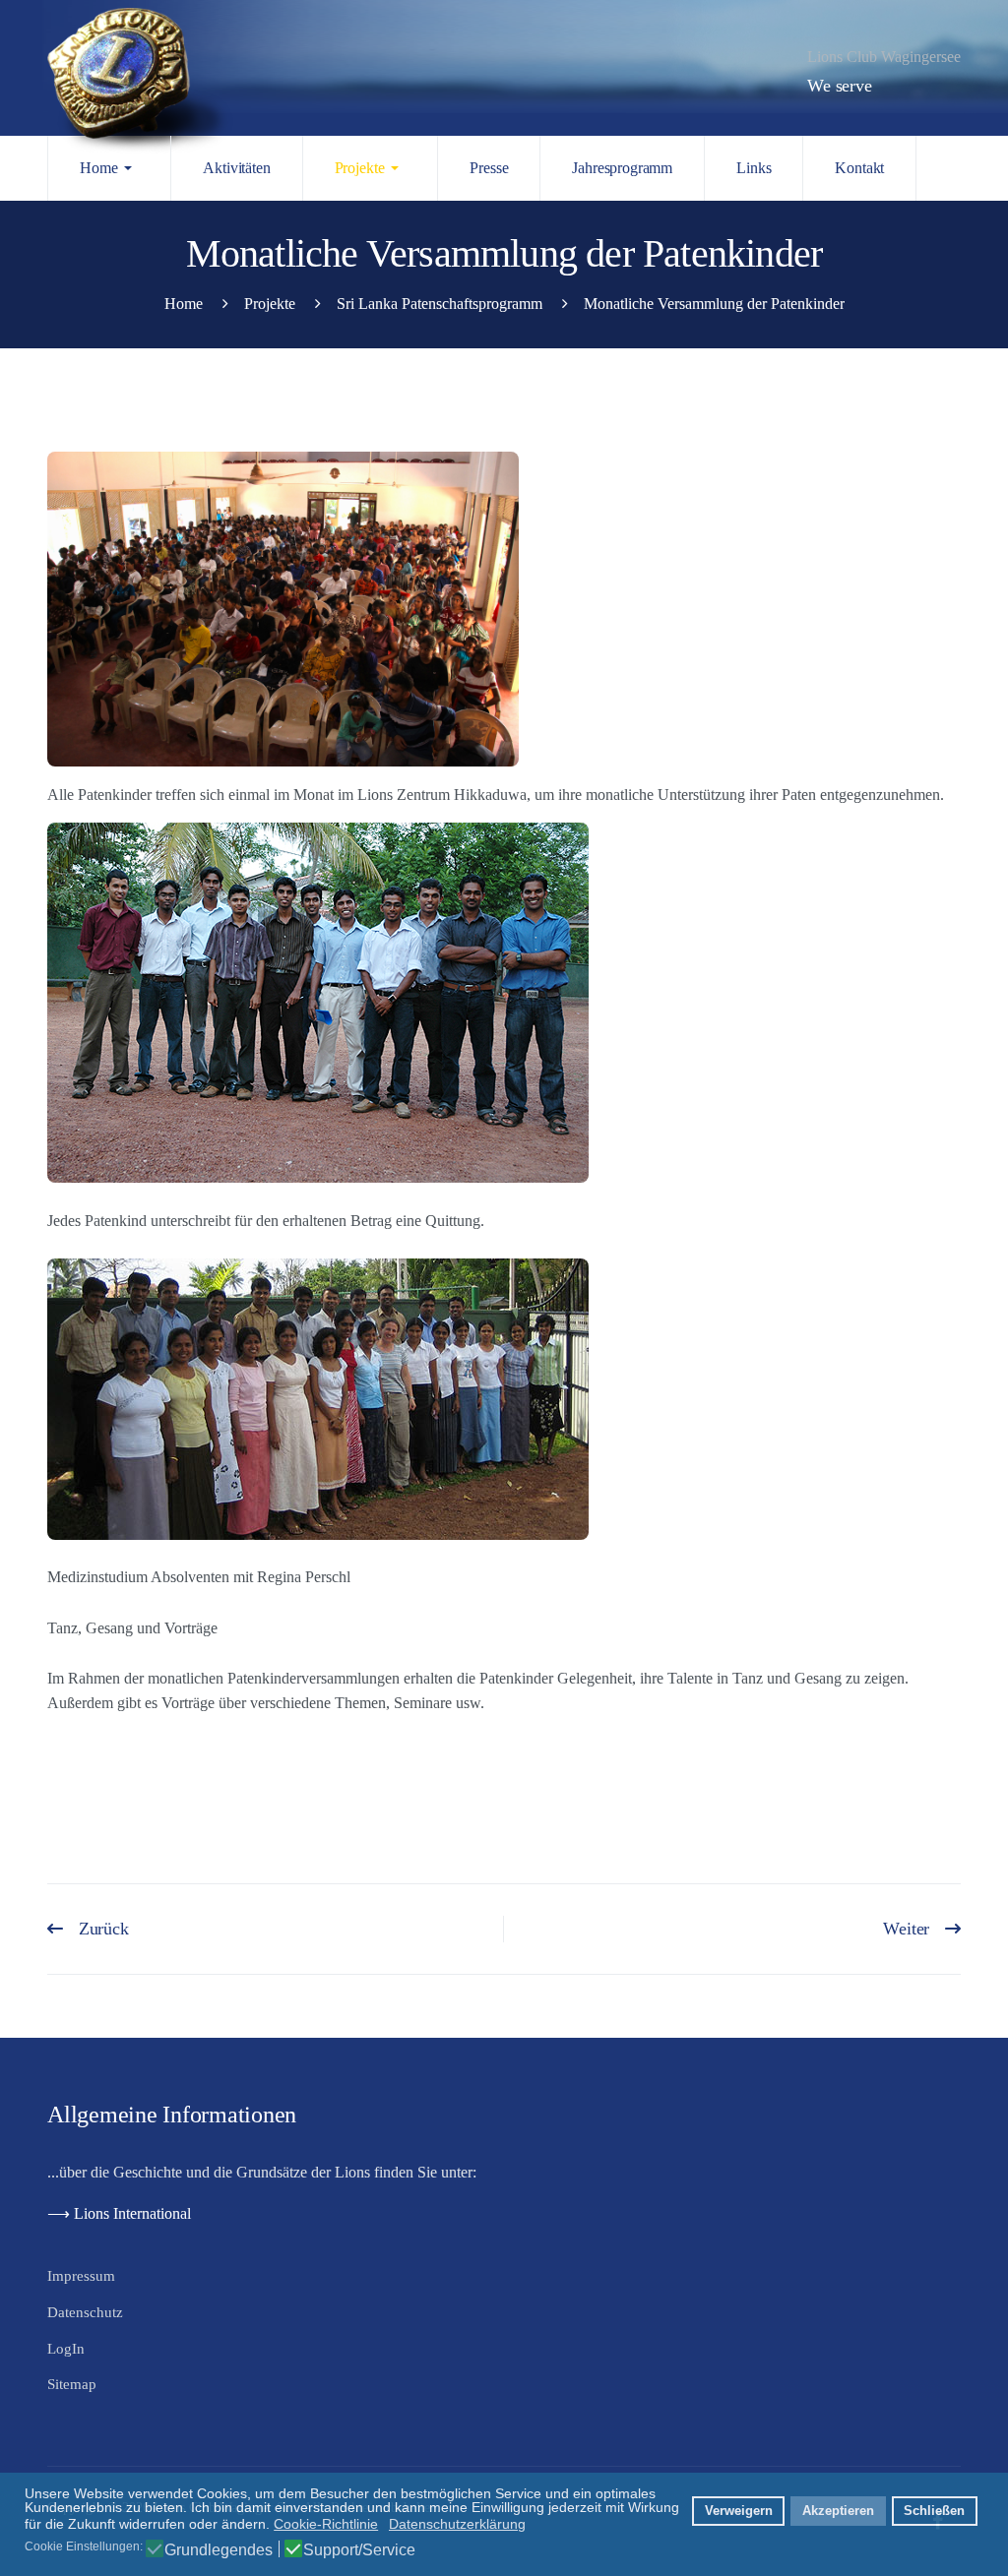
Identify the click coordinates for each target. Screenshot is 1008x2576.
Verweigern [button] (739, 2511)
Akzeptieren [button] (838, 2511)
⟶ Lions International (121, 2213)
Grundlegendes (219, 2550)
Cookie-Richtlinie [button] (326, 2524)
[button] (109, 168)
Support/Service (359, 2550)
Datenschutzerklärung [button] (457, 2524)
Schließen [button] (934, 2511)
